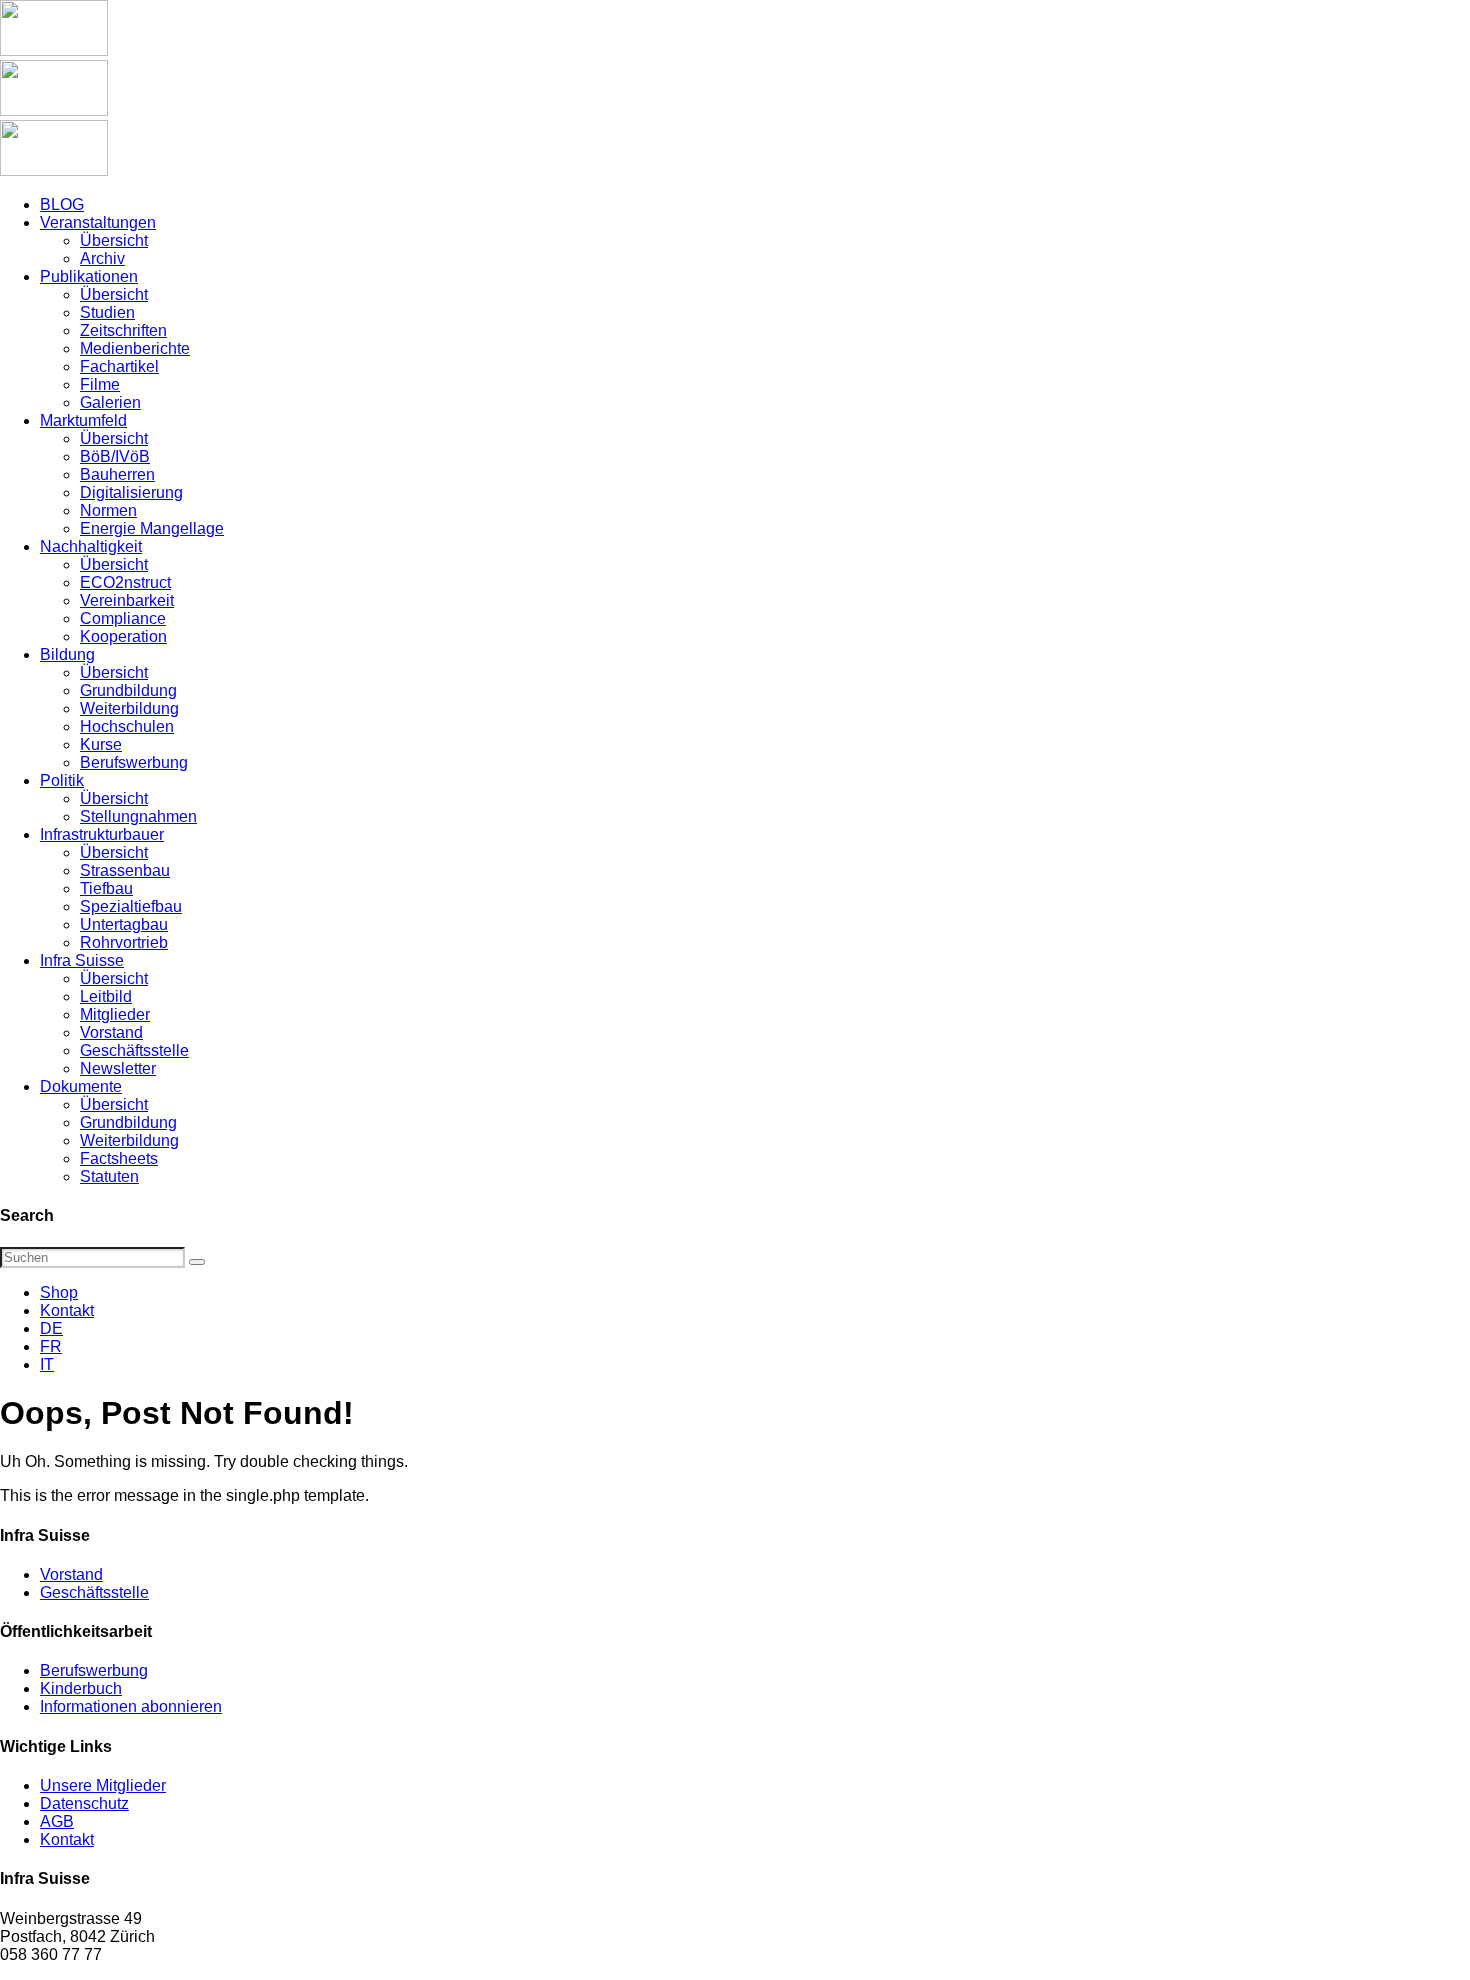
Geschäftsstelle (94, 1592)
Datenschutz (84, 1803)
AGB (57, 1821)
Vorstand (71, 1574)
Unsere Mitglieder (103, 1785)
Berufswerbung (94, 1670)
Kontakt (67, 1310)
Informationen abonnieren (131, 1706)
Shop (59, 1292)
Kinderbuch (81, 1688)
